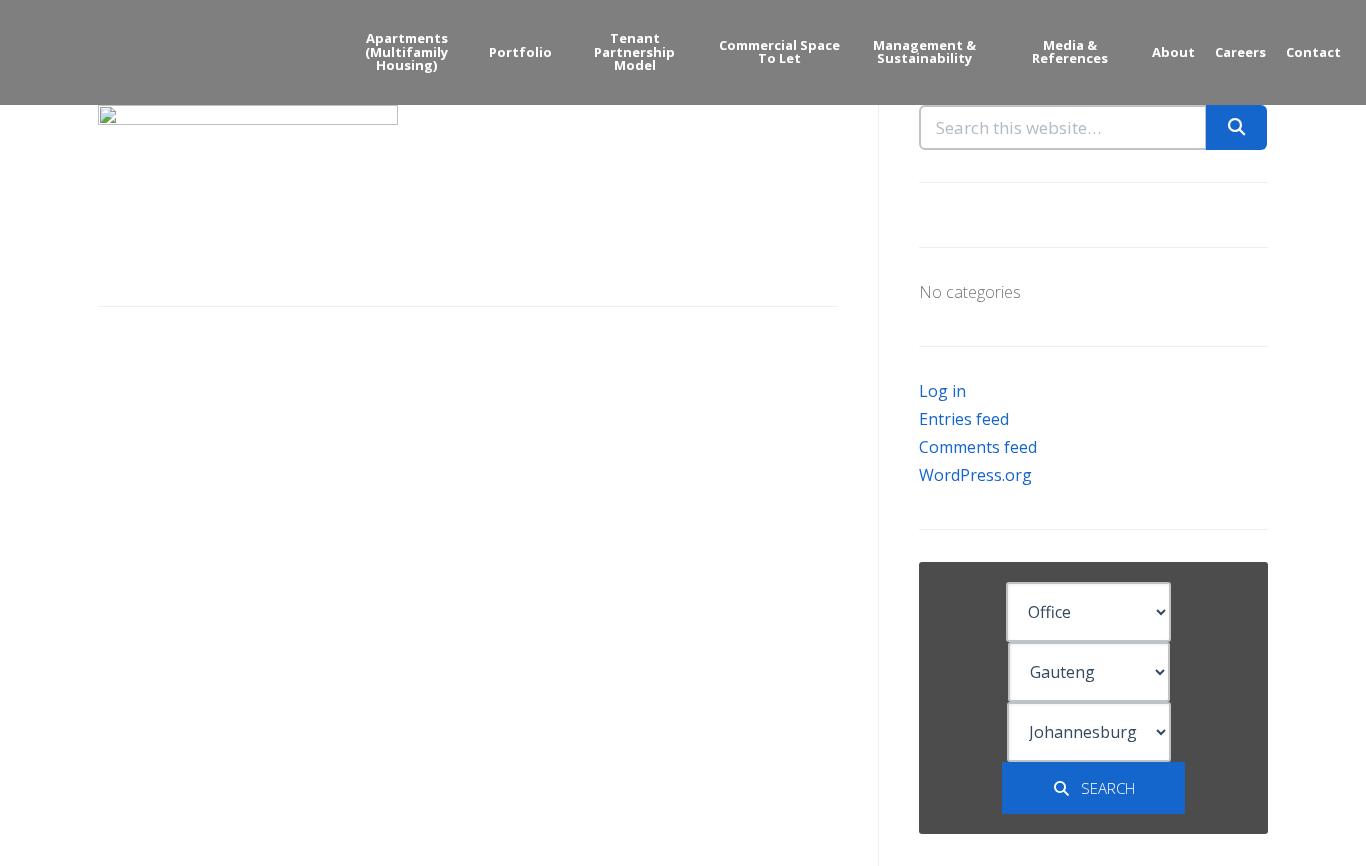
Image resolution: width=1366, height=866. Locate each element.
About (1173, 52)
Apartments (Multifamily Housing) (406, 51)
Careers (1240, 52)
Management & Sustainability (924, 52)
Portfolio (520, 52)
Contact (1313, 52)
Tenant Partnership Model (634, 51)
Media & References (1070, 52)
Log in (942, 391)
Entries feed (964, 419)
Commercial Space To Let (779, 52)
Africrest (100, 51)
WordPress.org (975, 475)
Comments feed (978, 447)
